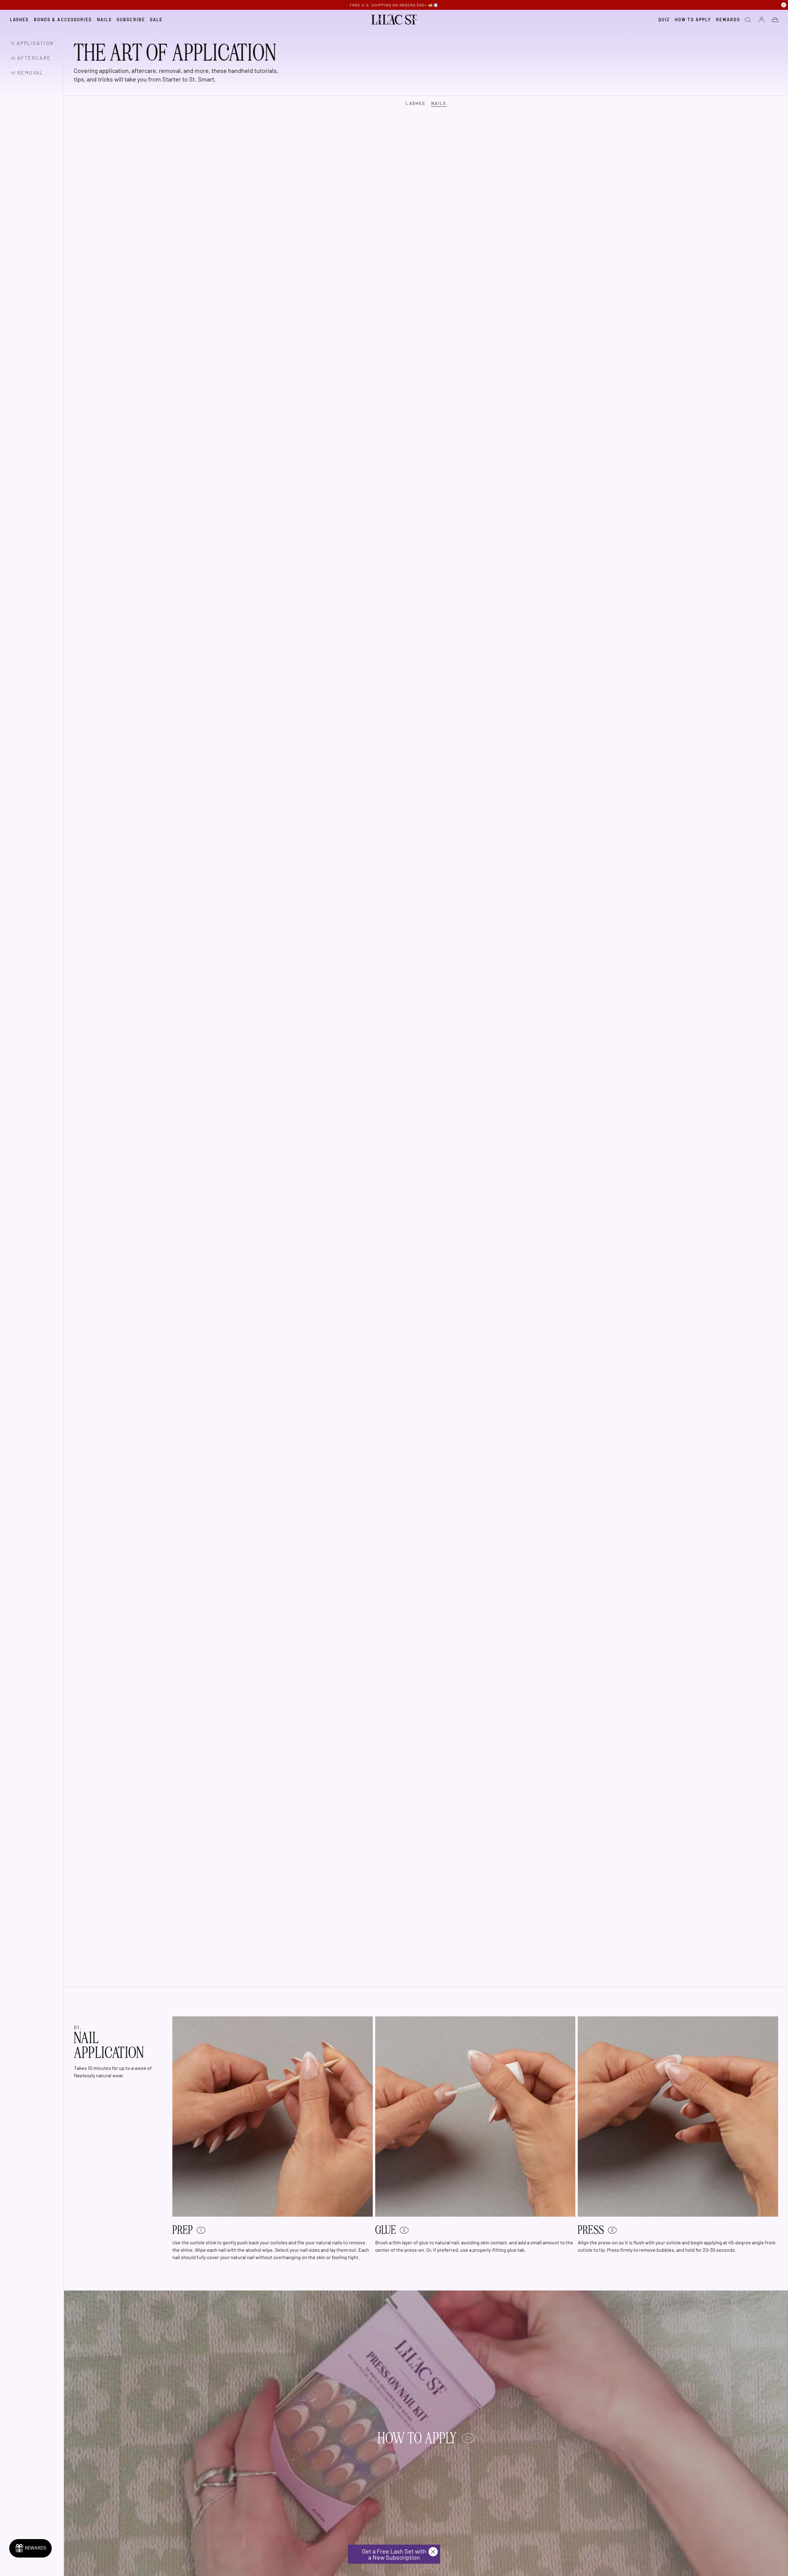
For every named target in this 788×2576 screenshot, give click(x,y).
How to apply (693, 20)
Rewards (728, 20)
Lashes (19, 20)
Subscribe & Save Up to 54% (394, 5)
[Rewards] (30, 2548)
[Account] (762, 20)
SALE (156, 20)
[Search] (748, 20)
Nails (105, 20)
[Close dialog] (433, 2552)
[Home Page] (394, 20)
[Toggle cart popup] (775, 20)
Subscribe (131, 20)
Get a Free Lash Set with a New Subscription (394, 2554)
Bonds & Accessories (63, 20)
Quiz (664, 20)
